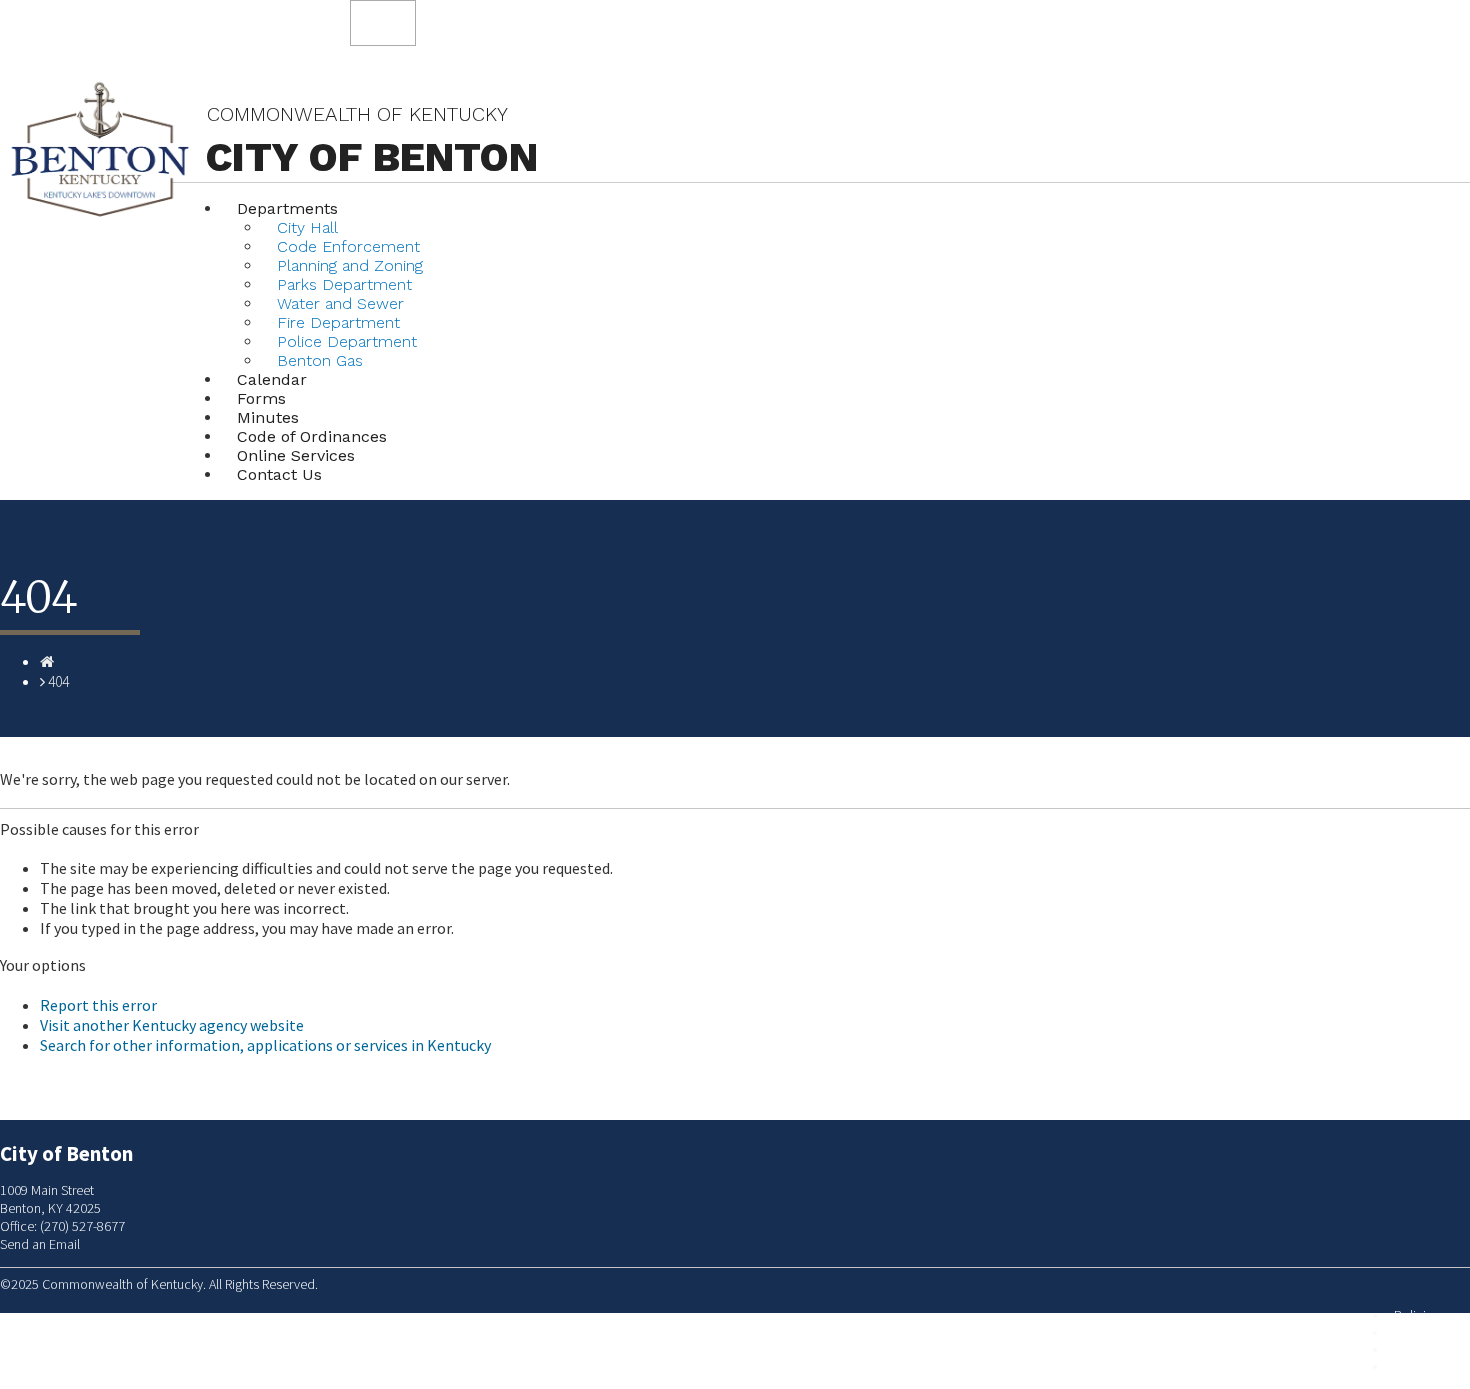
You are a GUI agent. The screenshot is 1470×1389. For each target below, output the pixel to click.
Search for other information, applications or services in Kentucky (265, 1045)
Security (1416, 1332)
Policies (1416, 1315)
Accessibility (1429, 1366)
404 (58, 681)
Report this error (98, 1005)
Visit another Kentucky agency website (172, 1025)
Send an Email (40, 1244)
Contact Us (279, 474)
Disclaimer (1423, 1349)
